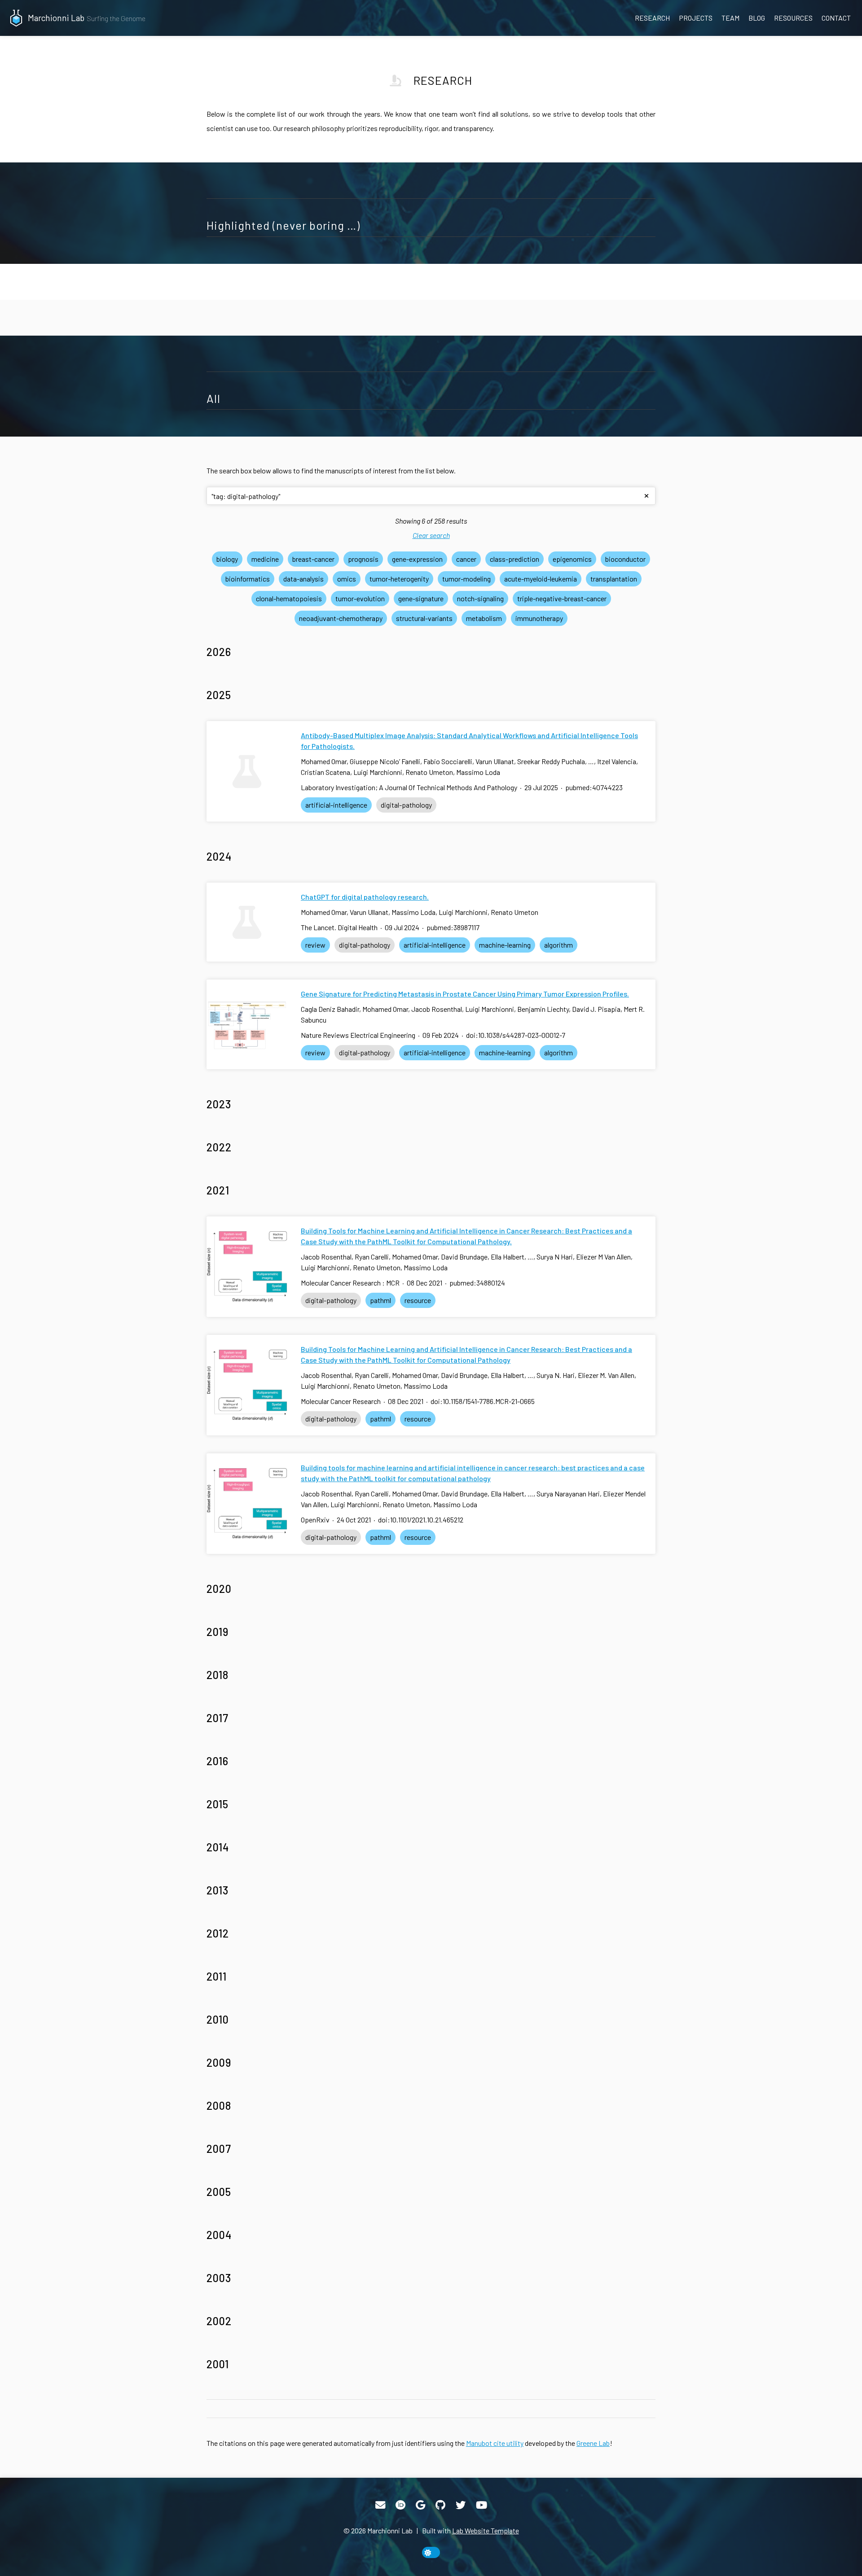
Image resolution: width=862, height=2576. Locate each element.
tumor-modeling (466, 579)
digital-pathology (406, 805)
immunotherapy (539, 618)
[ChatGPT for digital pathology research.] (247, 922)
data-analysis (303, 579)
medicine (265, 559)
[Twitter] (461, 2505)
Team (730, 18)
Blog (757, 18)
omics (347, 579)
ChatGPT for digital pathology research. (365, 897)
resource (418, 1300)
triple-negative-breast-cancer (562, 598)
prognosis (363, 559)
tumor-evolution (360, 598)
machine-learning (505, 945)
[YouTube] (482, 2505)
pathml (380, 1300)
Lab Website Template (486, 2530)
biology (227, 559)
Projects (696, 18)
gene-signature (421, 598)
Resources (793, 18)
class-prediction (515, 559)
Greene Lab (593, 2443)
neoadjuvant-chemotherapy (341, 618)
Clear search (431, 535)
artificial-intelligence (336, 805)
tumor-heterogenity (399, 579)
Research (652, 18)
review (315, 945)
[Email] (380, 2505)
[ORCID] (400, 2505)
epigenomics (572, 559)
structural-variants (424, 618)
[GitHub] (440, 2505)
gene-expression (417, 559)
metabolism (484, 618)
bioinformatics (248, 579)
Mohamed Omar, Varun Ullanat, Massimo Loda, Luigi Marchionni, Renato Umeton (420, 912)
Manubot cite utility (495, 2443)
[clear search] (646, 496)
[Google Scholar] (420, 2505)
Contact (836, 18)
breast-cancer (313, 559)
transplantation (614, 579)
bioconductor (625, 559)
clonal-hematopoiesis (289, 598)
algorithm (559, 945)
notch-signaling (480, 598)
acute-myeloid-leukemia (541, 579)
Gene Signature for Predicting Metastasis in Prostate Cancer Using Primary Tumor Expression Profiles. (465, 994)
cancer (466, 559)
